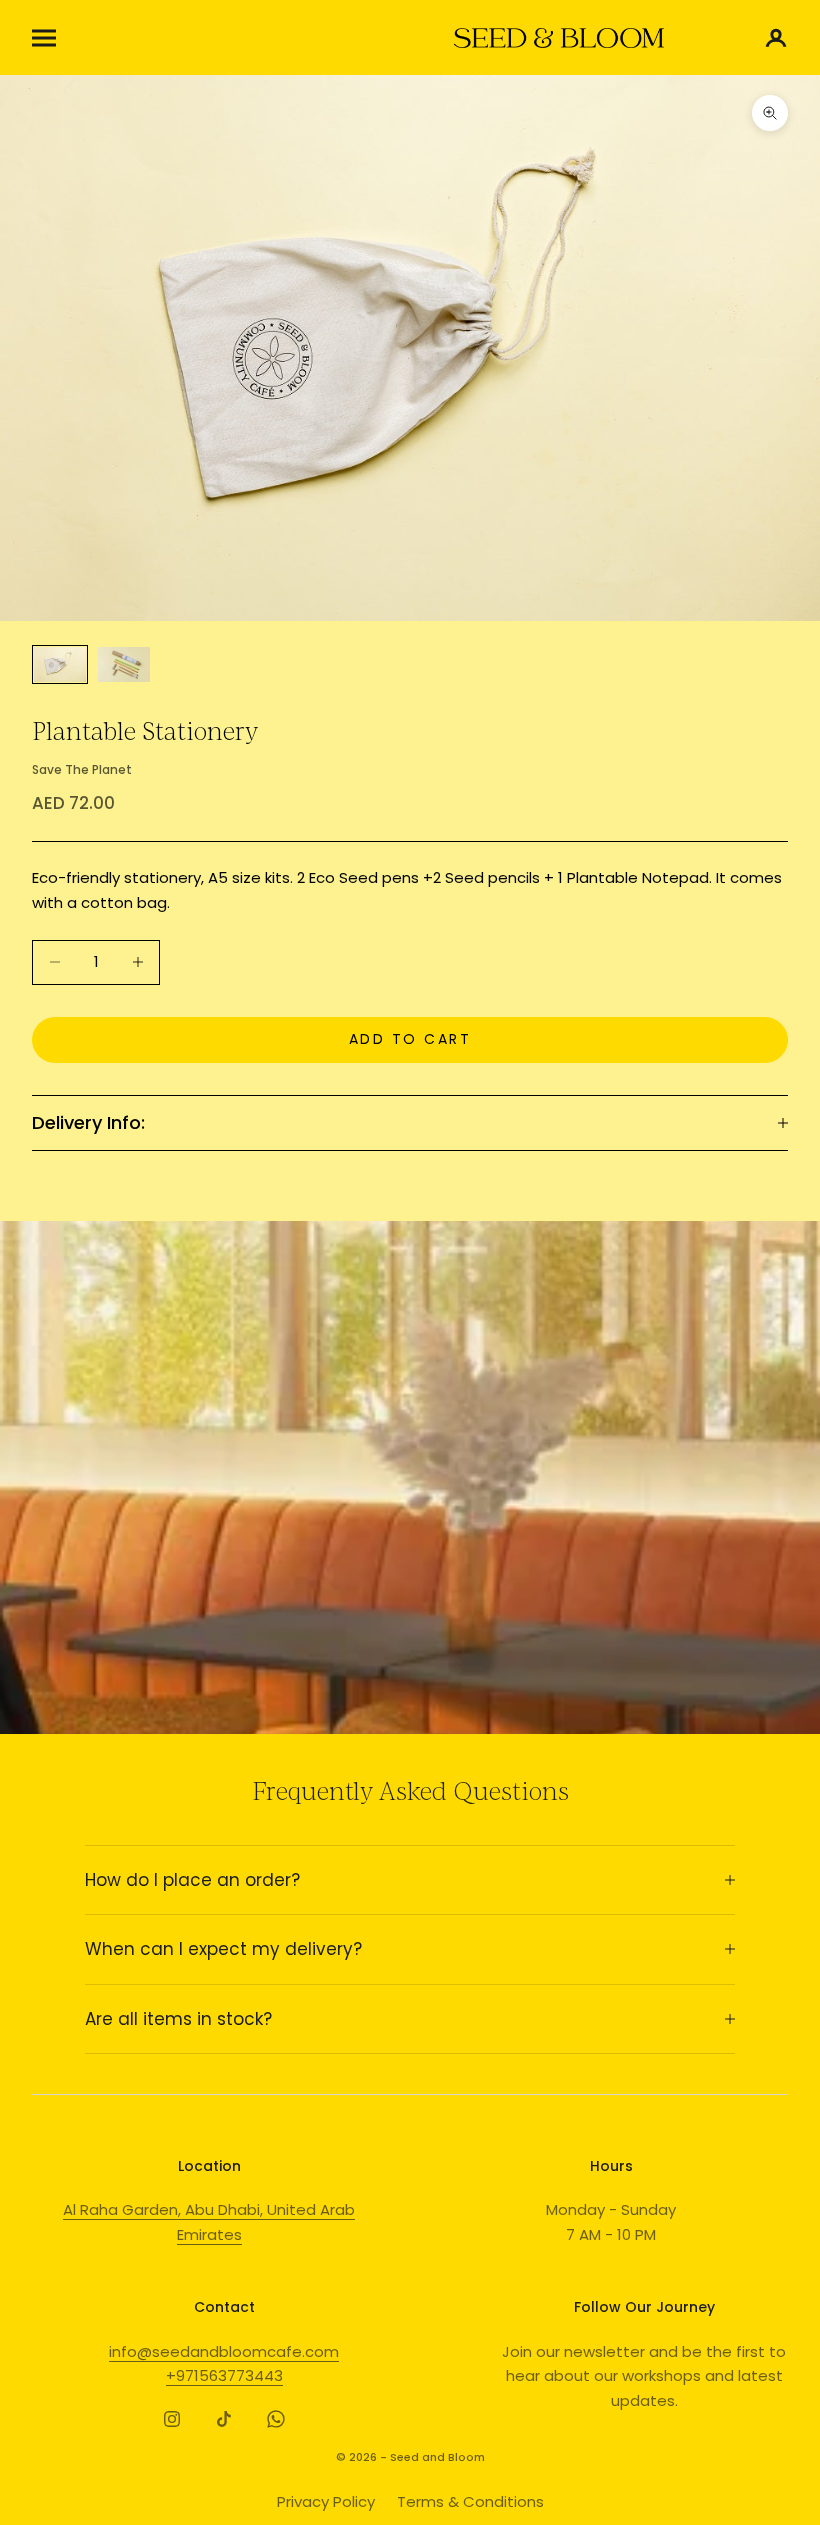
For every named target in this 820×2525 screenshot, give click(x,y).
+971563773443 (224, 2375)
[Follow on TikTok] (224, 2419)
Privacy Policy (326, 2501)
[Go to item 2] (124, 664)
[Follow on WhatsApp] (276, 2419)
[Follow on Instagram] (172, 2419)
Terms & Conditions (470, 2501)
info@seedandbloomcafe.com (224, 2351)
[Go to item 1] (60, 664)
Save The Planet (82, 769)
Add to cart (410, 1039)
